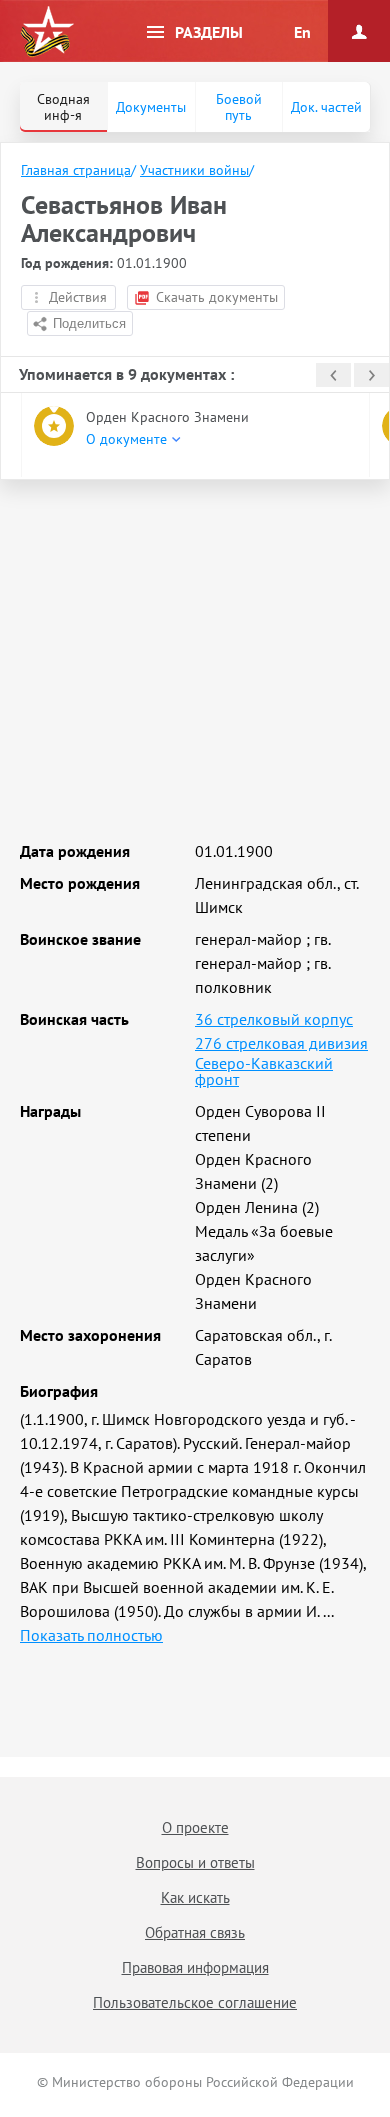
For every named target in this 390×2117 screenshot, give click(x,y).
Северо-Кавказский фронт (264, 1071)
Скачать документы (217, 297)
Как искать (195, 1897)
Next (371, 375)
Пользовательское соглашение (195, 2002)
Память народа (47, 32)
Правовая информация (195, 1967)
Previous (333, 375)
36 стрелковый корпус (274, 1019)
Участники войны (194, 170)
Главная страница (76, 170)
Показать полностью (91, 1635)
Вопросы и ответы (195, 1862)
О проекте (195, 1827)
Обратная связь (195, 1932)
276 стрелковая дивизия (281, 1043)
